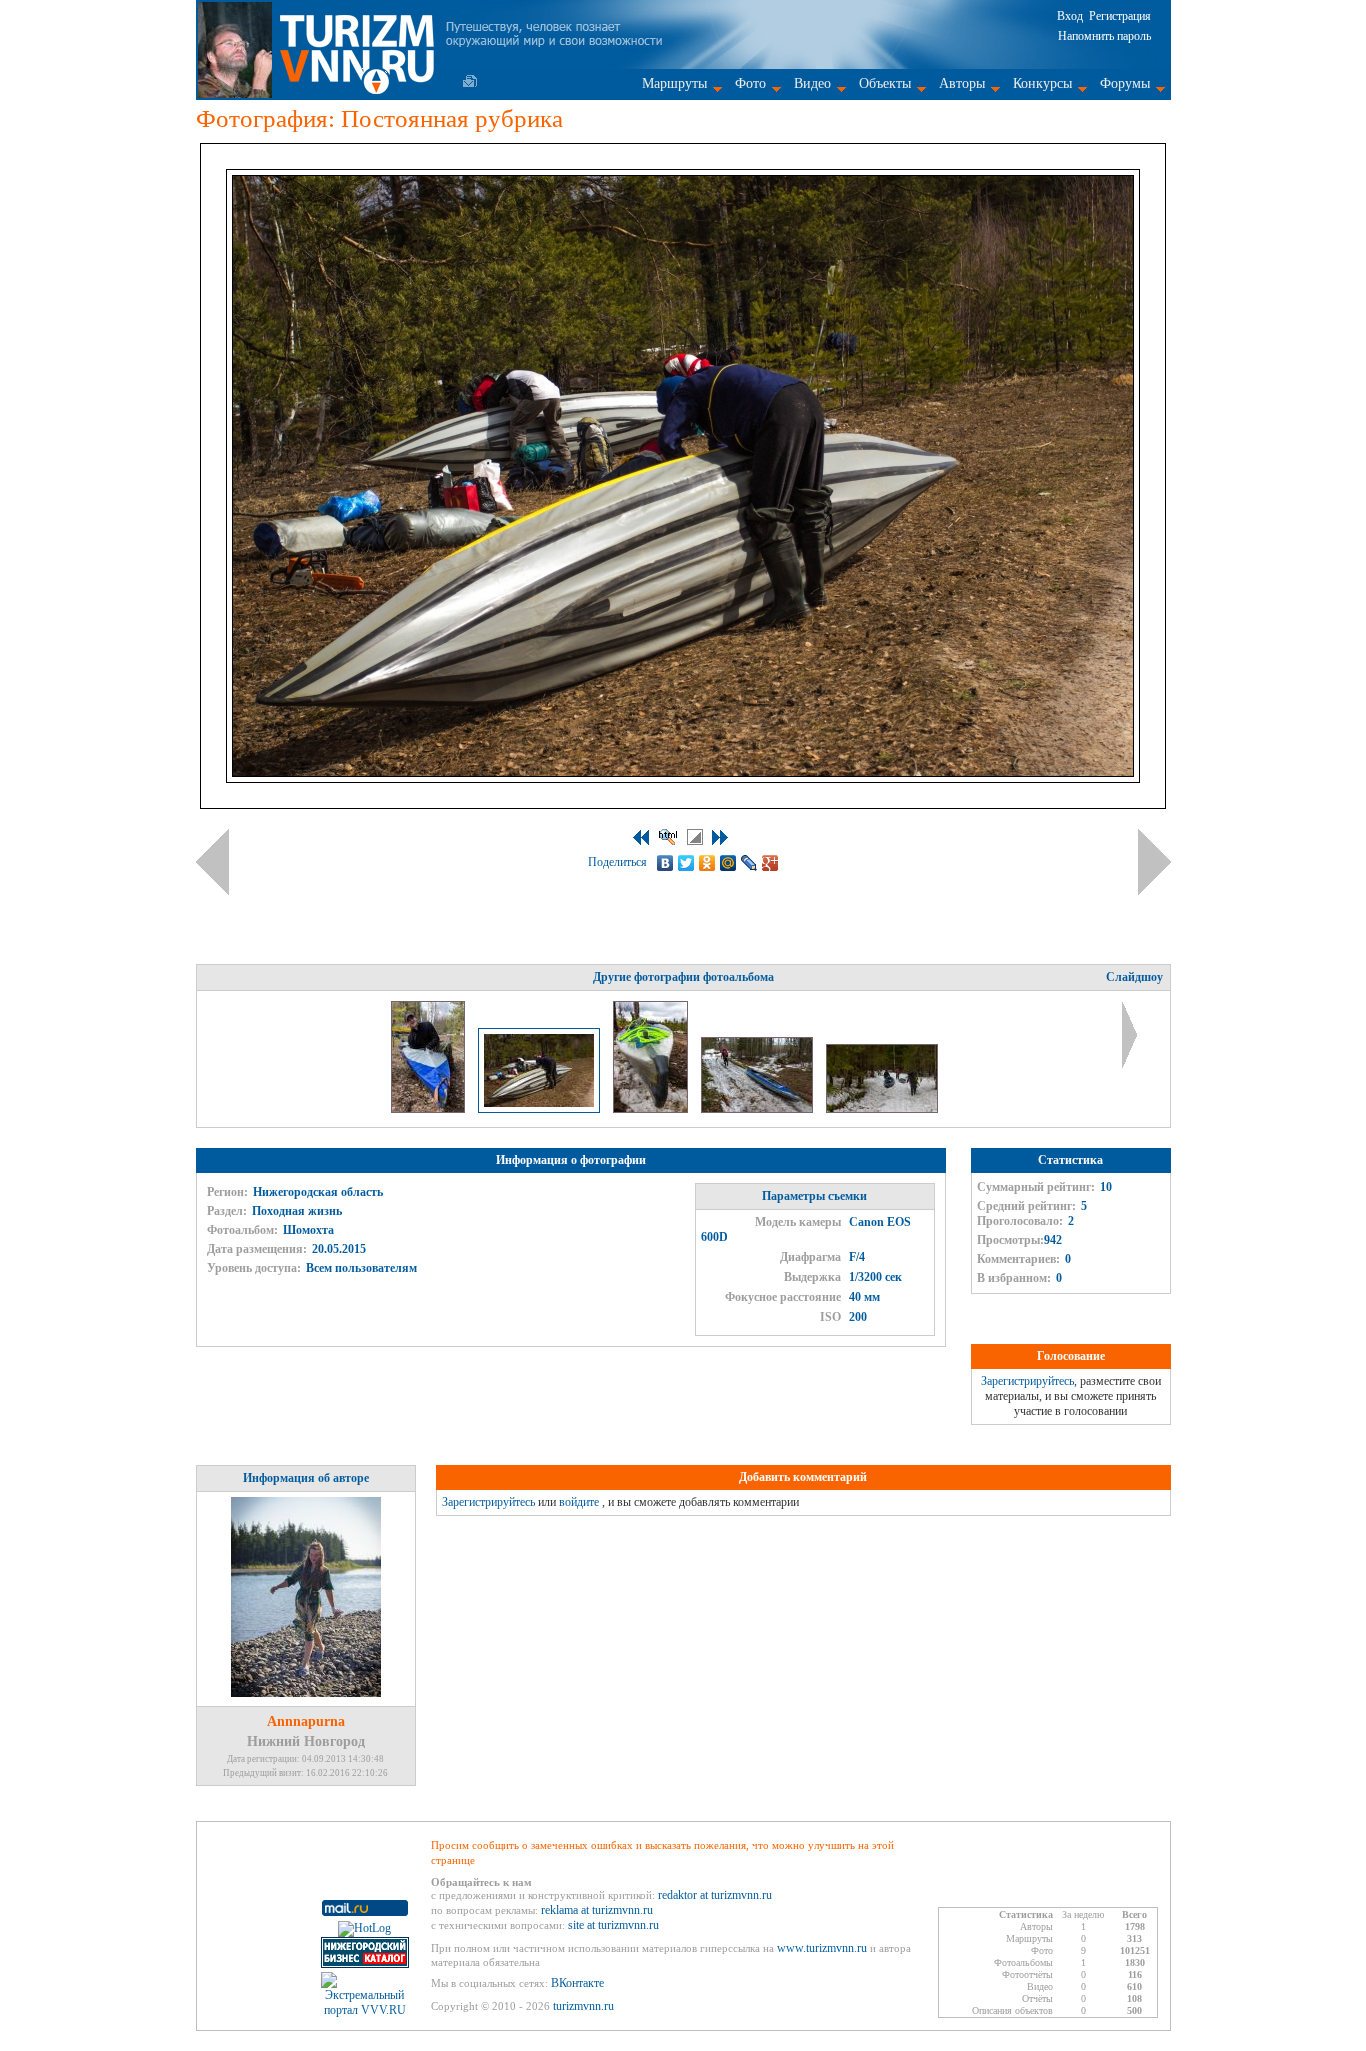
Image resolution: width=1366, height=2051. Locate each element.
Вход (1070, 16)
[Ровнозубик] (429, 1109)
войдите (579, 1502)
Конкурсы (1042, 83)
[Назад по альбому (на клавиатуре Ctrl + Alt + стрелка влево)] (212, 862)
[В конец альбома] (720, 837)
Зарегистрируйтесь (1027, 1381)
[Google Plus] (770, 863)
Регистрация (1120, 16)
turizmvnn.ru (583, 2006)
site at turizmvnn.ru (613, 1925)
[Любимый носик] (652, 1109)
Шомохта (308, 1230)
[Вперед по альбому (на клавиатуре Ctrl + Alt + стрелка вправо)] (1154, 862)
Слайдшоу (1134, 977)
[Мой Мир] (728, 863)
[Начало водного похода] (882, 1109)
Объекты (885, 83)
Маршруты (674, 83)
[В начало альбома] (641, 837)
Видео (812, 83)
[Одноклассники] (707, 863)
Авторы (962, 83)
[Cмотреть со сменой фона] (695, 837)
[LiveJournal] (749, 863)
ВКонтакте (577, 1983)
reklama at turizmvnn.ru (597, 1910)
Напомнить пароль (1104, 36)
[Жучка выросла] (758, 1109)
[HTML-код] (668, 837)
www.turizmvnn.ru (822, 1948)
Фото (750, 83)
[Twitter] (686, 863)
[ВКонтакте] (665, 863)
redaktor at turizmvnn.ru (715, 1895)
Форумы (1125, 83)
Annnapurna (306, 1721)
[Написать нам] (470, 81)
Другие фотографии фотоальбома (683, 977)
